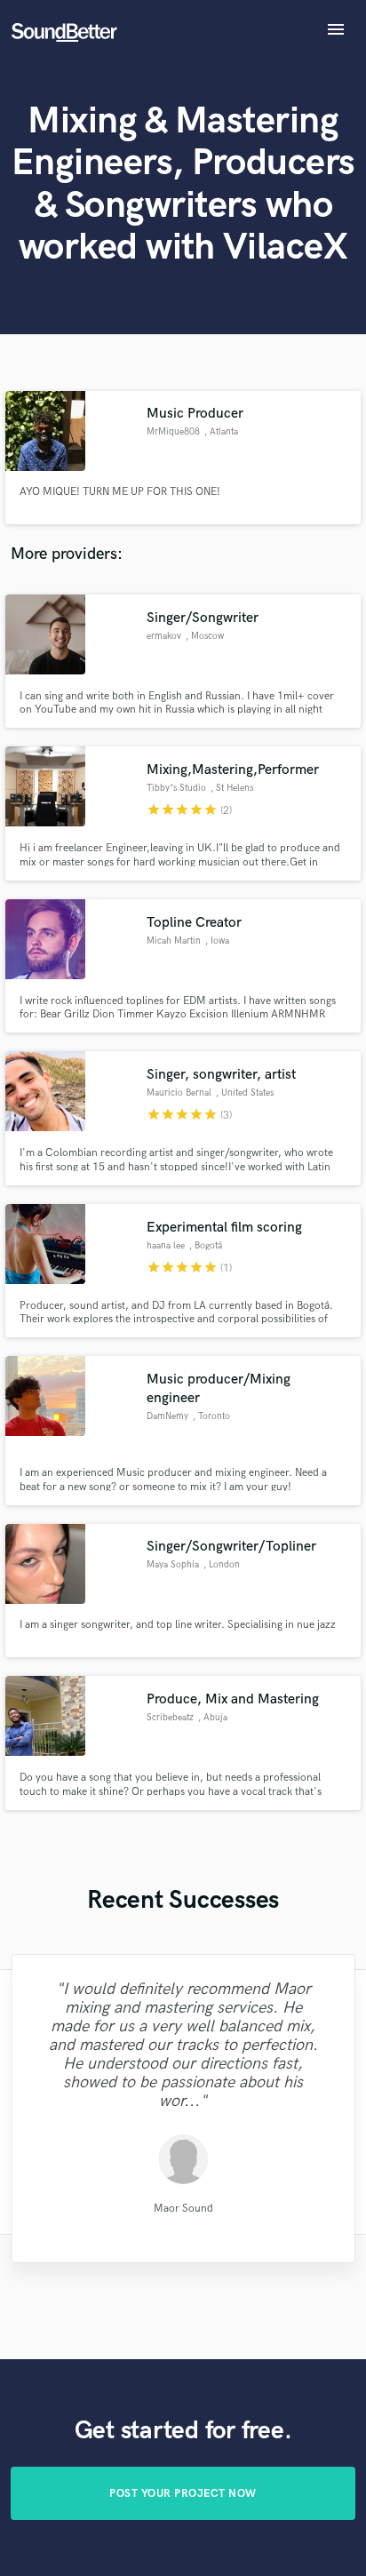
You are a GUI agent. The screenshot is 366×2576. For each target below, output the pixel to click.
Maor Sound (183, 2209)
